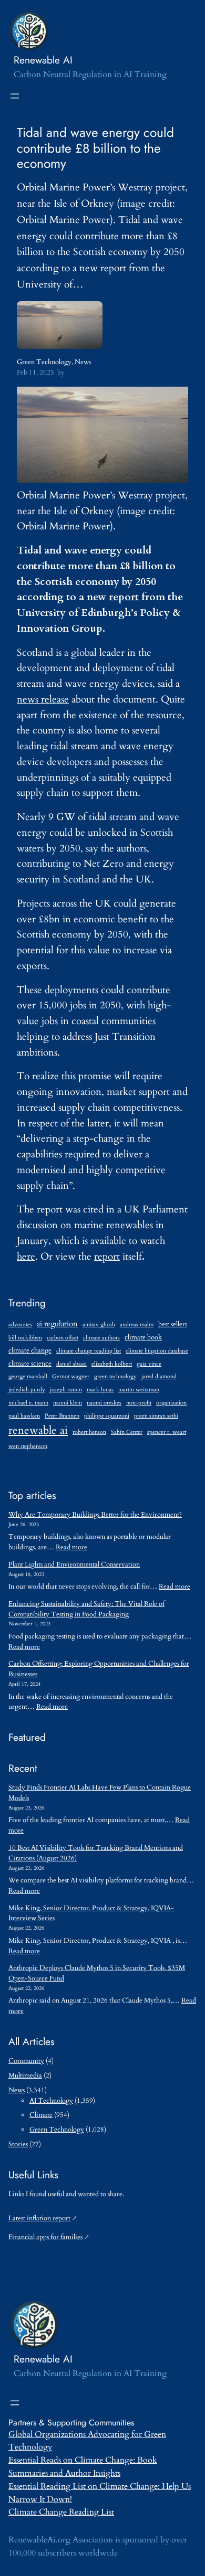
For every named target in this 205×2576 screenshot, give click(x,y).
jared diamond (159, 1376)
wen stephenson (28, 1446)
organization (171, 1403)
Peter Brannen (62, 1416)
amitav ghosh (99, 1324)
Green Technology (44, 362)
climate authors (101, 1338)
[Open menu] (15, 96)
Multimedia (25, 2075)
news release (43, 699)
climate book (143, 1338)
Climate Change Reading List (61, 2512)
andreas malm (137, 1324)
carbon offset (63, 1338)
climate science (30, 1364)
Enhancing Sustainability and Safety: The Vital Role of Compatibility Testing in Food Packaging (86, 1609)
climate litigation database (157, 1351)
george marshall (28, 1376)
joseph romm (66, 1390)
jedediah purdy (27, 1390)
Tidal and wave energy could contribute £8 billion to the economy (95, 148)
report (124, 597)
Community (26, 2061)
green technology (115, 1376)
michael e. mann (28, 1403)
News (83, 362)
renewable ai (38, 1430)
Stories (18, 2144)
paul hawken (24, 1416)
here (26, 1257)
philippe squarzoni (107, 1416)
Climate (41, 2115)
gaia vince (149, 1364)
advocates (20, 1324)
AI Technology (51, 2101)
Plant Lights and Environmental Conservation (74, 1564)
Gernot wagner (71, 1376)
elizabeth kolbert (112, 1364)
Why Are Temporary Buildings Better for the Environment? (95, 1515)
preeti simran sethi (156, 1416)
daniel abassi (71, 1364)
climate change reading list (89, 1351)
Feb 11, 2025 (35, 372)
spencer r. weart (167, 1432)
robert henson (89, 1432)
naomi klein (68, 1403)
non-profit (139, 1403)
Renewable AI (43, 60)
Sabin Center (127, 1432)
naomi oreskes (104, 1403)
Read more (71, 1547)
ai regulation (57, 1324)
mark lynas (100, 1390)
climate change (30, 1351)
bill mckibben (25, 1338)
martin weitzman (139, 1390)
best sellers (173, 1324)
